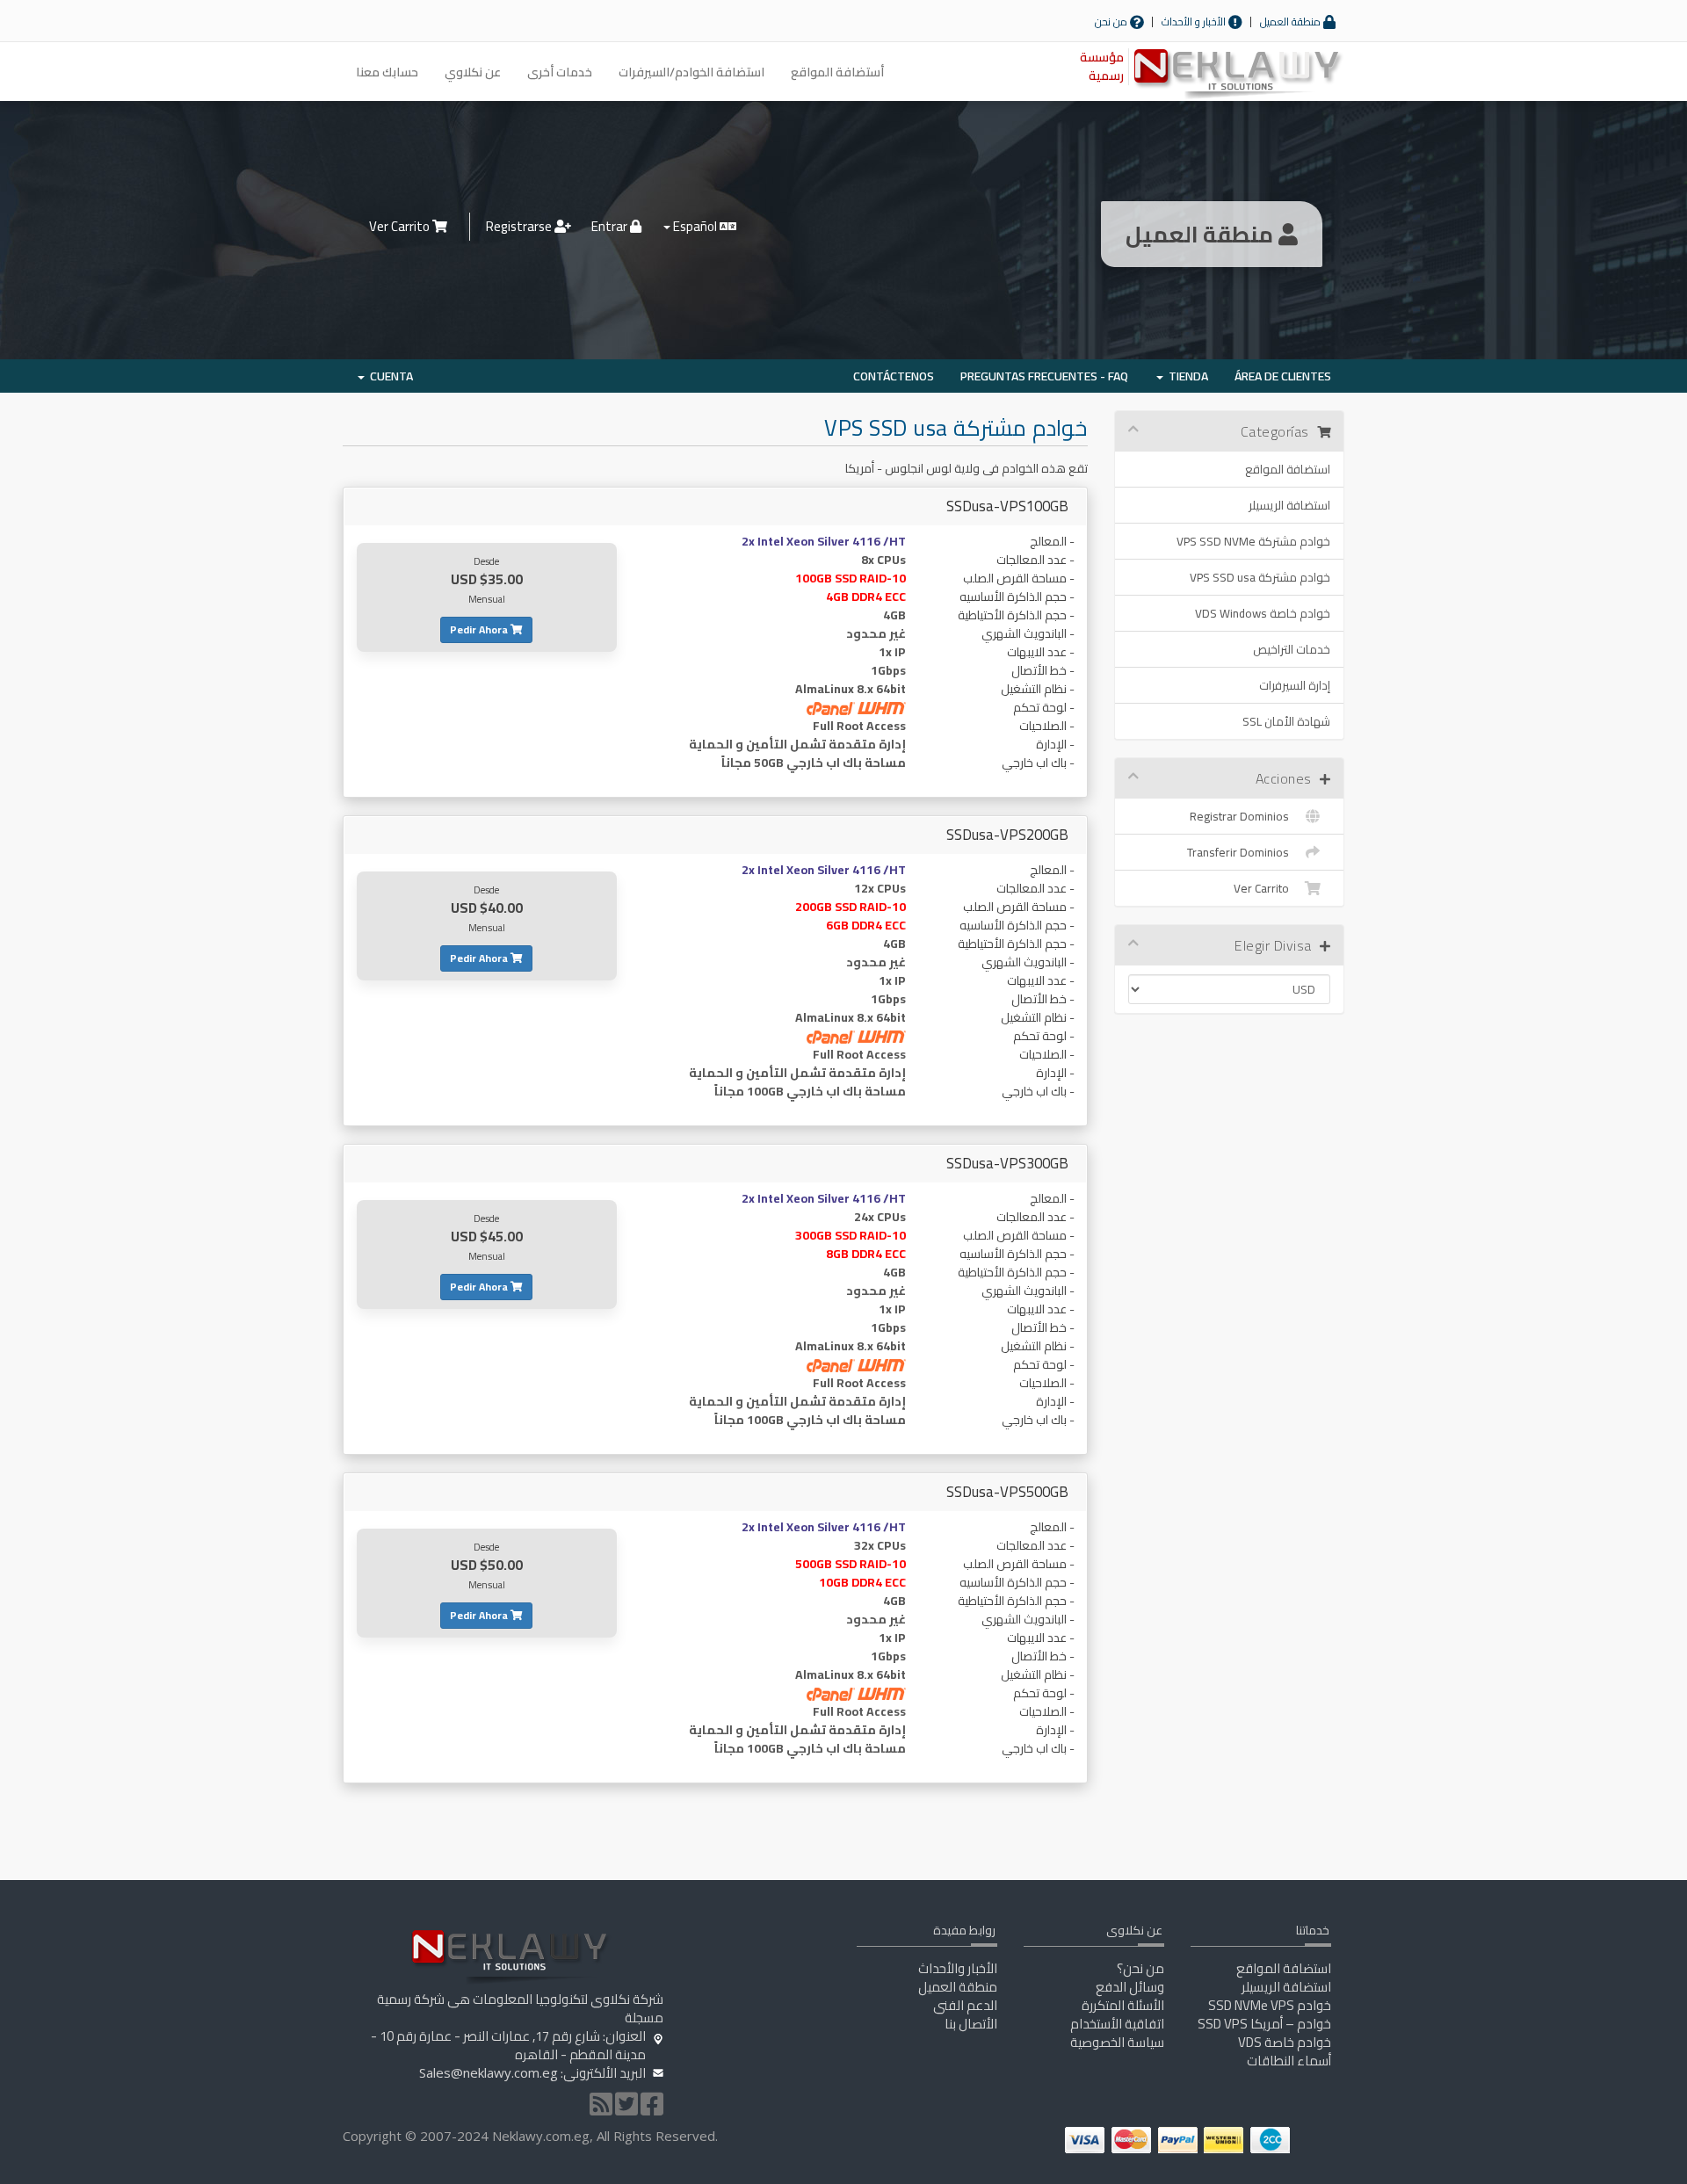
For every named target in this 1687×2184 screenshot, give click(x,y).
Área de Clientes (1283, 376)
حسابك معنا (387, 72)
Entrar (611, 226)
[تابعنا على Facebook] (652, 2109)
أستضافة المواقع (837, 72)
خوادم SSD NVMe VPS (1270, 2005)
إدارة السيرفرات (1295, 685)
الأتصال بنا (971, 2024)
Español (695, 226)
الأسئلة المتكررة (1123, 2005)
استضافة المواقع (1288, 469)
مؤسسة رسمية (1102, 66)
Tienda (1186, 376)
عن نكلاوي (473, 72)
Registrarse (520, 226)
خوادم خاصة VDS (1285, 2042)
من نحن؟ (1140, 1968)
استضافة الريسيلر (1289, 505)
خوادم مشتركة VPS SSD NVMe (1253, 541)
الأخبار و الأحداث (1195, 22)
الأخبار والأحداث (958, 1968)
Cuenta (389, 376)
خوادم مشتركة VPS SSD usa (1260, 577)
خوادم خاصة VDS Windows (1263, 613)
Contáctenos (894, 376)
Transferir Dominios (1241, 852)
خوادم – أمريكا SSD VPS (1264, 2024)
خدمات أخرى (560, 72)
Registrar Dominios (1242, 816)
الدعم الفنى (965, 2005)
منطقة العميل (1292, 22)
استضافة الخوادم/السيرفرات (691, 72)
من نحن (1112, 22)
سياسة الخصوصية (1117, 2042)
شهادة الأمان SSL (1286, 721)
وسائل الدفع (1130, 1987)
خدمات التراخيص (1292, 649)
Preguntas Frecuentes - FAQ (1044, 376)
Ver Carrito (401, 226)
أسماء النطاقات (1289, 2061)
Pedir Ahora (480, 629)
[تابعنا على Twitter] (626, 2109)
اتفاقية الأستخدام (1117, 2024)
